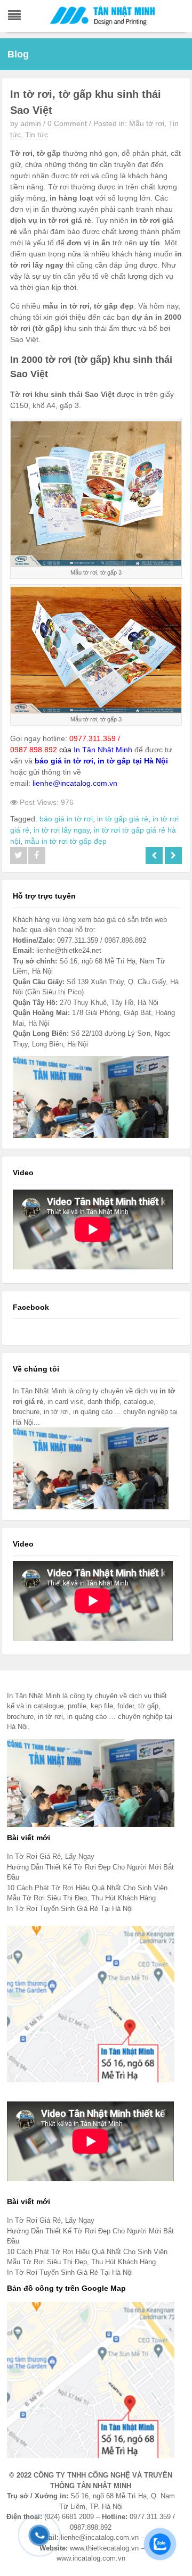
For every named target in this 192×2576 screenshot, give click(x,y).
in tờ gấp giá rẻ (123, 819)
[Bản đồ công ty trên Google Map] (90, 2379)
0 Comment (67, 123)
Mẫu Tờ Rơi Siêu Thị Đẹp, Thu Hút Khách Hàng (81, 1898)
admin (31, 123)
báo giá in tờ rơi (66, 819)
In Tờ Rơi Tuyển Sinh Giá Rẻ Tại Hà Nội (70, 1909)
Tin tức (37, 135)
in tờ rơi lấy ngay (62, 830)
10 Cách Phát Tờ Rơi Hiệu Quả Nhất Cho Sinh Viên (87, 1888)
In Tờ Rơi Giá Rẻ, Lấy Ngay (51, 1856)
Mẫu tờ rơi (147, 123)
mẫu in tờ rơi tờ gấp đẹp (66, 841)
